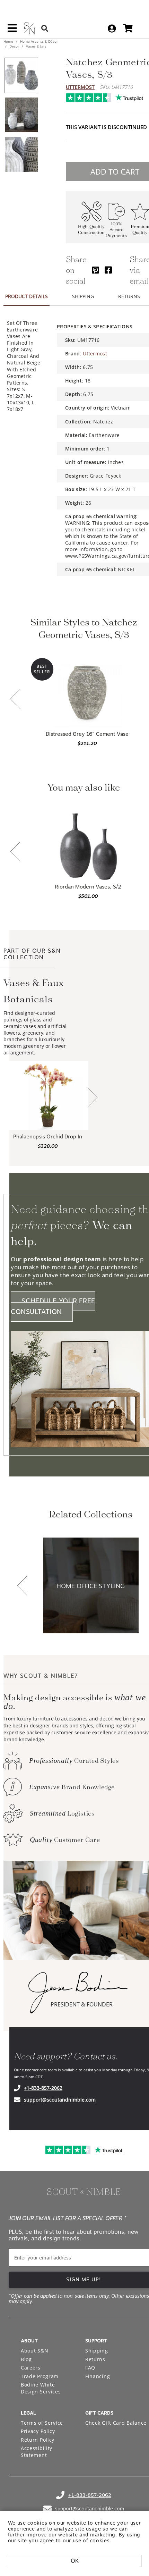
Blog (26, 2359)
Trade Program (40, 2376)
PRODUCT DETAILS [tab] (27, 296)
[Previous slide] (15, 700)
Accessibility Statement (37, 2452)
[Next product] (93, 1098)
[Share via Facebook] (108, 270)
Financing (98, 2376)
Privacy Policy (38, 2431)
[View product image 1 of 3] (21, 75)
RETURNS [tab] (129, 296)
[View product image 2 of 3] (21, 115)
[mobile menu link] (12, 31)
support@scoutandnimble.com (60, 2100)
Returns (95, 2359)
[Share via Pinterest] (95, 270)
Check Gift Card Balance (116, 2423)
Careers (31, 2368)
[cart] (128, 28)
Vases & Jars (36, 46)
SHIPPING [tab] (83, 296)
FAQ (90, 2368)
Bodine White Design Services (41, 2388)
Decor (14, 46)
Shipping (97, 2351)
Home (9, 41)
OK (75, 2561)
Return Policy (38, 2440)
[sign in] (112, 28)
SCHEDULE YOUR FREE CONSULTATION (53, 1306)
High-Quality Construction (91, 229)
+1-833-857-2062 (43, 2088)
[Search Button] (45, 28)
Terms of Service (42, 2423)
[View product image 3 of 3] (21, 154)
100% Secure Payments (116, 230)
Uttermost (80, 87)
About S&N (34, 2351)
